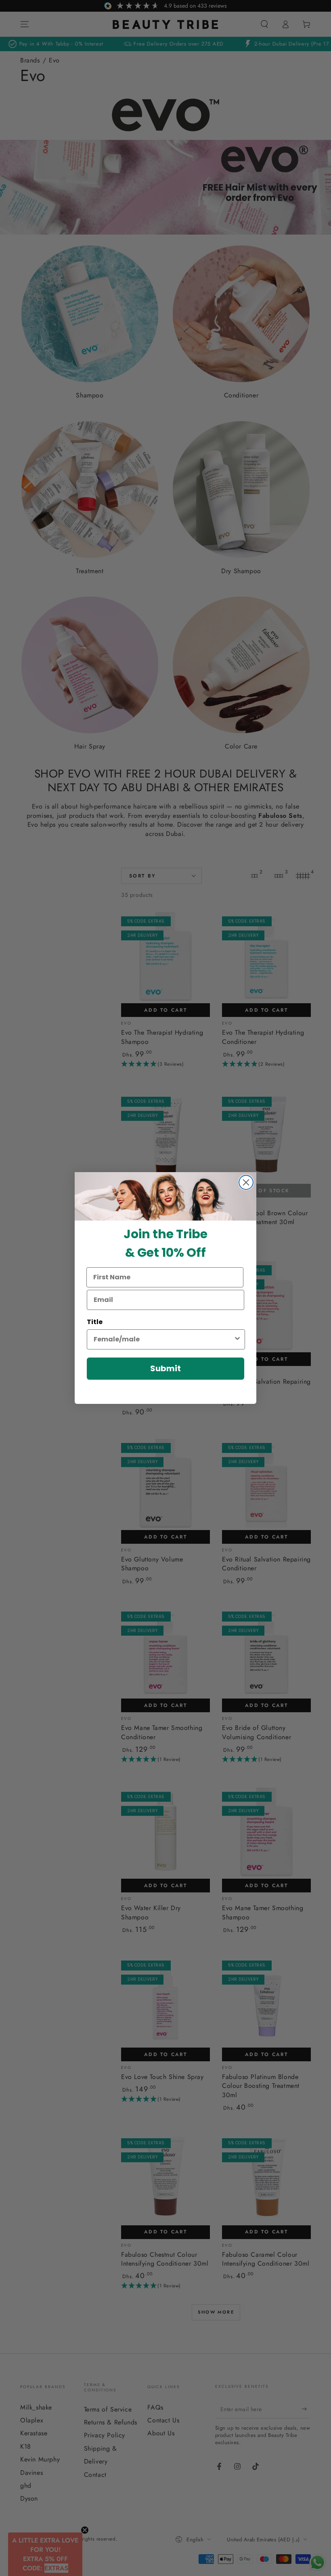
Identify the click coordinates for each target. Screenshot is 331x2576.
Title (95, 1322)
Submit (165, 1368)
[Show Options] (237, 1339)
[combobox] (163, 1339)
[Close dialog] (246, 1182)
